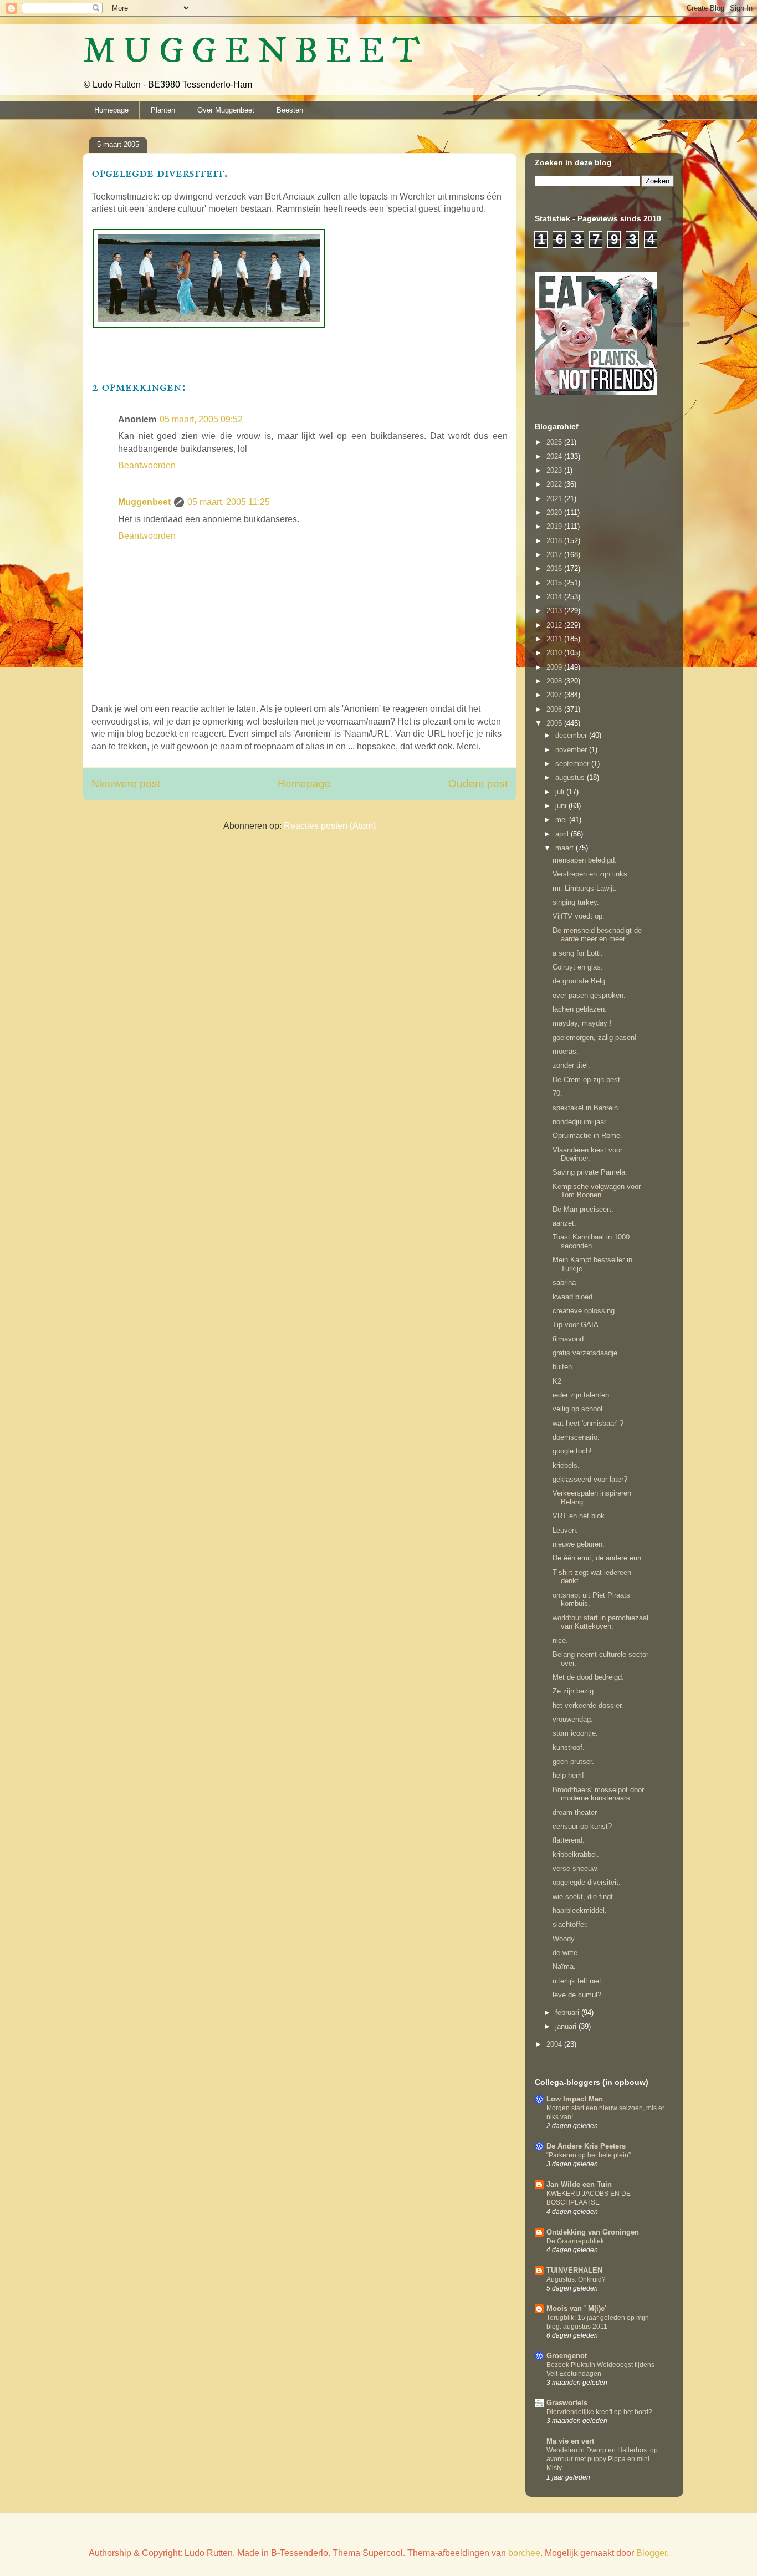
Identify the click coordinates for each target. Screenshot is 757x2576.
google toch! (572, 1451)
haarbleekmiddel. (580, 1911)
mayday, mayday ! (582, 1023)
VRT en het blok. (580, 1516)
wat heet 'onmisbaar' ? (588, 1423)
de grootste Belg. (580, 981)
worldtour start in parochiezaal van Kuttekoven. (600, 1622)
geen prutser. (573, 1761)
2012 (555, 625)
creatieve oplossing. (585, 1311)
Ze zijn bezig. (574, 1691)
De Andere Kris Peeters (586, 2146)
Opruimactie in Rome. (587, 1136)
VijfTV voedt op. (579, 916)
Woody (564, 1939)
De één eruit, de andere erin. (598, 1558)
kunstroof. (569, 1748)
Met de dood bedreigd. (588, 1677)
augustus (571, 777)
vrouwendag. (573, 1719)
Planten (163, 110)
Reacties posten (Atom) (330, 826)
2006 (555, 709)
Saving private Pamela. (590, 1172)
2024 (555, 456)
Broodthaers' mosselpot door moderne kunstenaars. (598, 1794)
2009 (555, 667)
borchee (524, 2553)
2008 (555, 681)
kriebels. (566, 1465)
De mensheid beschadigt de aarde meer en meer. (597, 935)
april (563, 834)
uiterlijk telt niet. (578, 1981)
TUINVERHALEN (574, 2270)
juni (562, 806)
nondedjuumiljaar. (580, 1122)
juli (561, 792)
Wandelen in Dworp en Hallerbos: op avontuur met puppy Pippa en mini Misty (602, 2459)
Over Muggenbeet (226, 110)
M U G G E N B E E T (251, 52)
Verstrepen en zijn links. (591, 874)
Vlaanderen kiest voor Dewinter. (587, 1154)
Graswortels (567, 2403)
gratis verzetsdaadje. (586, 1353)
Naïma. (564, 1967)
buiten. (563, 1367)
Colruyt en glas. (578, 967)
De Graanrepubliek (575, 2241)
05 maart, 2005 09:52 (201, 419)
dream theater (575, 1812)
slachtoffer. (570, 1924)
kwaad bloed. (574, 1297)
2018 (555, 541)
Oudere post (478, 784)
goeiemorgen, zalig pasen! (595, 1037)
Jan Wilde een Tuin (579, 2184)
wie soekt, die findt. (584, 1897)
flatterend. (569, 1840)
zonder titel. (571, 1065)
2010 (555, 653)
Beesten (290, 110)
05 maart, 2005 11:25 (229, 502)
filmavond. (569, 1339)
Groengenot (567, 2356)
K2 (557, 1381)
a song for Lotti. (578, 953)
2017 (555, 555)
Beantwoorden (147, 465)
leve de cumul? (577, 1995)
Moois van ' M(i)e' (576, 2309)
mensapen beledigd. (585, 860)
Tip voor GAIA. (577, 1325)
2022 (555, 484)
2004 (555, 2044)
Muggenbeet (144, 502)
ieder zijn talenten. (582, 1395)
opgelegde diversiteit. (587, 1882)
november (572, 750)
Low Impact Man (575, 2099)
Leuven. (565, 1530)
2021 (555, 499)
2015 (555, 583)
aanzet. (564, 1223)
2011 (555, 639)
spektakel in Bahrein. (586, 1108)
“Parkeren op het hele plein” (589, 2155)
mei (562, 820)
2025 (555, 442)
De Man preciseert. (583, 1209)
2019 (555, 526)
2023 (555, 470)
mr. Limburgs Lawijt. (585, 888)
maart (566, 848)
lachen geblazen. (580, 1009)
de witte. (566, 1953)
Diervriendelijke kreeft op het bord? (599, 2412)
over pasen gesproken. (589, 995)
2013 (555, 611)
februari (568, 2013)
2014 (555, 597)
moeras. (566, 1051)
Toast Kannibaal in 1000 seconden (591, 1241)
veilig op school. (579, 1409)
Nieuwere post (126, 784)
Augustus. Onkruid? (576, 2279)
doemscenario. (576, 1437)
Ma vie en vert (570, 2441)
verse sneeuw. (576, 1868)
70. (557, 1093)
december (572, 735)
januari (567, 2026)
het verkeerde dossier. (588, 1705)
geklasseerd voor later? (590, 1479)
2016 (555, 568)
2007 (555, 695)
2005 (555, 723)
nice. (560, 1641)
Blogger (651, 2553)
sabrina (564, 1282)
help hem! (568, 1775)
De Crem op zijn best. (587, 1080)
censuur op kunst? (582, 1826)
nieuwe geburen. (579, 1544)
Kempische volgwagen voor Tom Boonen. (597, 1191)
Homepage (111, 110)
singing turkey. (576, 902)
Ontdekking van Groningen (593, 2232)
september (573, 764)
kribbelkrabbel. (576, 1855)
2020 (555, 512)
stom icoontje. (575, 1733)
